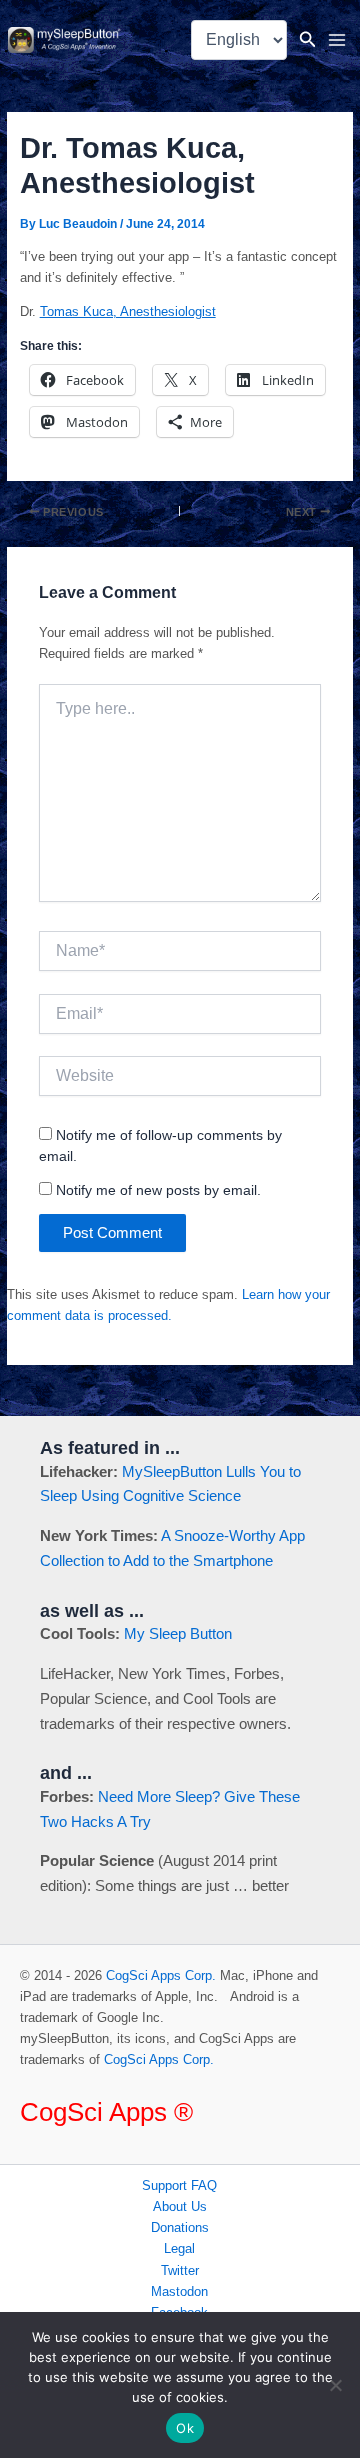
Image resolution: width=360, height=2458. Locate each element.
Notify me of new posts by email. (158, 1190)
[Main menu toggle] (337, 39)
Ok (185, 2428)
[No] (335, 2385)
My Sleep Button (178, 1633)
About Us (180, 2206)
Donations (180, 2227)
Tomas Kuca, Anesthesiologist (128, 311)
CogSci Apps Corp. (161, 1975)
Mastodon (179, 2291)
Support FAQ (179, 2185)
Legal (179, 2248)
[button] (308, 40)
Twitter (180, 2270)
